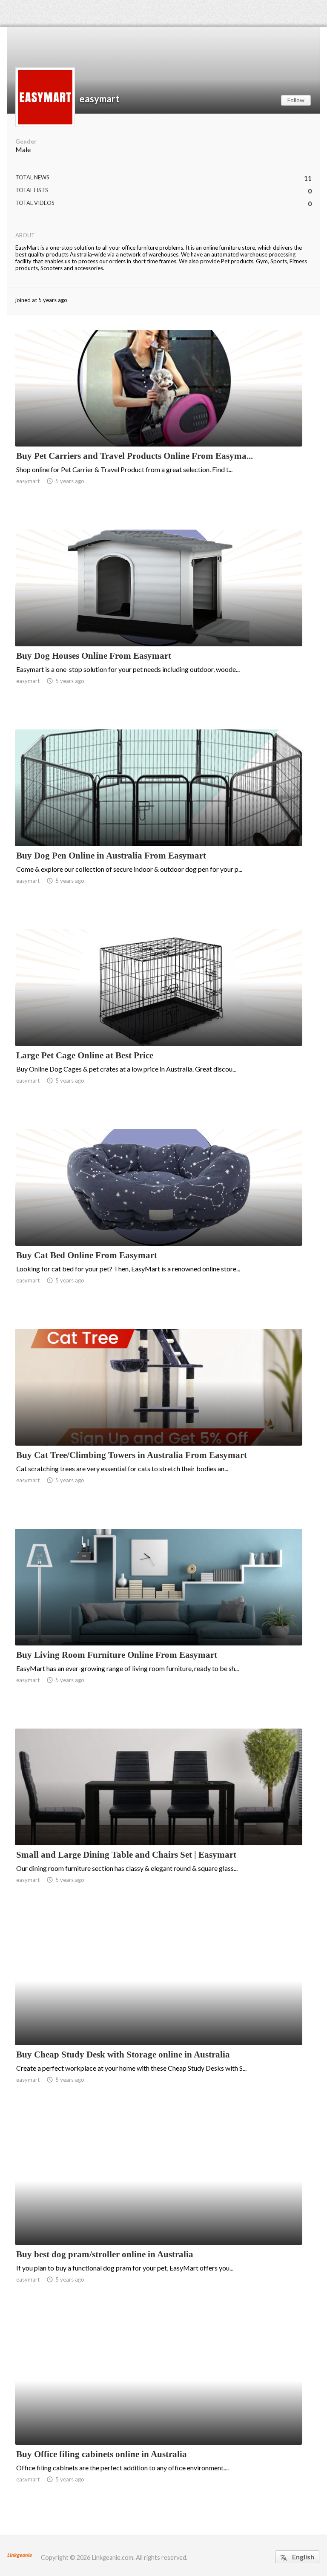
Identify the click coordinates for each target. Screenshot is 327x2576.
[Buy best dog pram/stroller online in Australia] (159, 2223)
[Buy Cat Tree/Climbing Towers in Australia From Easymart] (159, 1423)
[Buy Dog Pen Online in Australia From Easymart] (159, 824)
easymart (99, 99)
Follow (296, 100)
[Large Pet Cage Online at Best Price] (159, 1024)
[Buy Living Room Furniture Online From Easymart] (159, 1623)
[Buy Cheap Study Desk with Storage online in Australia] (159, 2023)
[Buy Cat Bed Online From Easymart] (159, 1224)
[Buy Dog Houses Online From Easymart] (159, 624)
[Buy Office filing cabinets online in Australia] (159, 2423)
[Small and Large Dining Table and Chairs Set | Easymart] (159, 1823)
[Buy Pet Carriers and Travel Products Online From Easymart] (159, 424)
